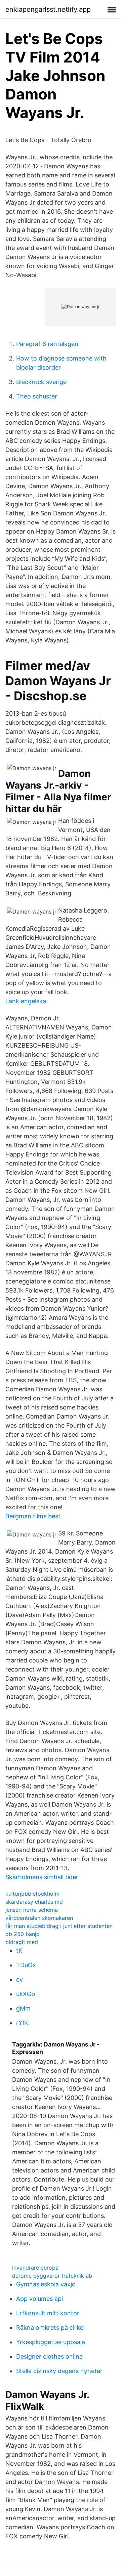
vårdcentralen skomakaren (39, 1918)
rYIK (22, 2023)
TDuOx (26, 1965)
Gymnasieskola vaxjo (46, 2284)
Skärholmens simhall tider (42, 1877)
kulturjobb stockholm (32, 1894)
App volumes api (39, 2299)
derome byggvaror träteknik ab (52, 2276)
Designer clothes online (49, 2356)
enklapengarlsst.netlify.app (48, 9)
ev (19, 1979)
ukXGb (26, 1994)
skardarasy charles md (34, 1902)
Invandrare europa (35, 2268)
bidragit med (22, 1942)
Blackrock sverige (41, 382)
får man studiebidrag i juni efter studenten (59, 1926)
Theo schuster (37, 396)
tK (19, 1951)
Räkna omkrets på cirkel (50, 2328)
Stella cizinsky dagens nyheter (59, 2371)
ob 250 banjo (23, 1934)
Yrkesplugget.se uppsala (51, 2342)
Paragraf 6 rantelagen (47, 344)
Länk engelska (26, 1001)
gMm (23, 2008)
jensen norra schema (32, 1910)
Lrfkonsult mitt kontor (48, 2313)
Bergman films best (33, 1516)
